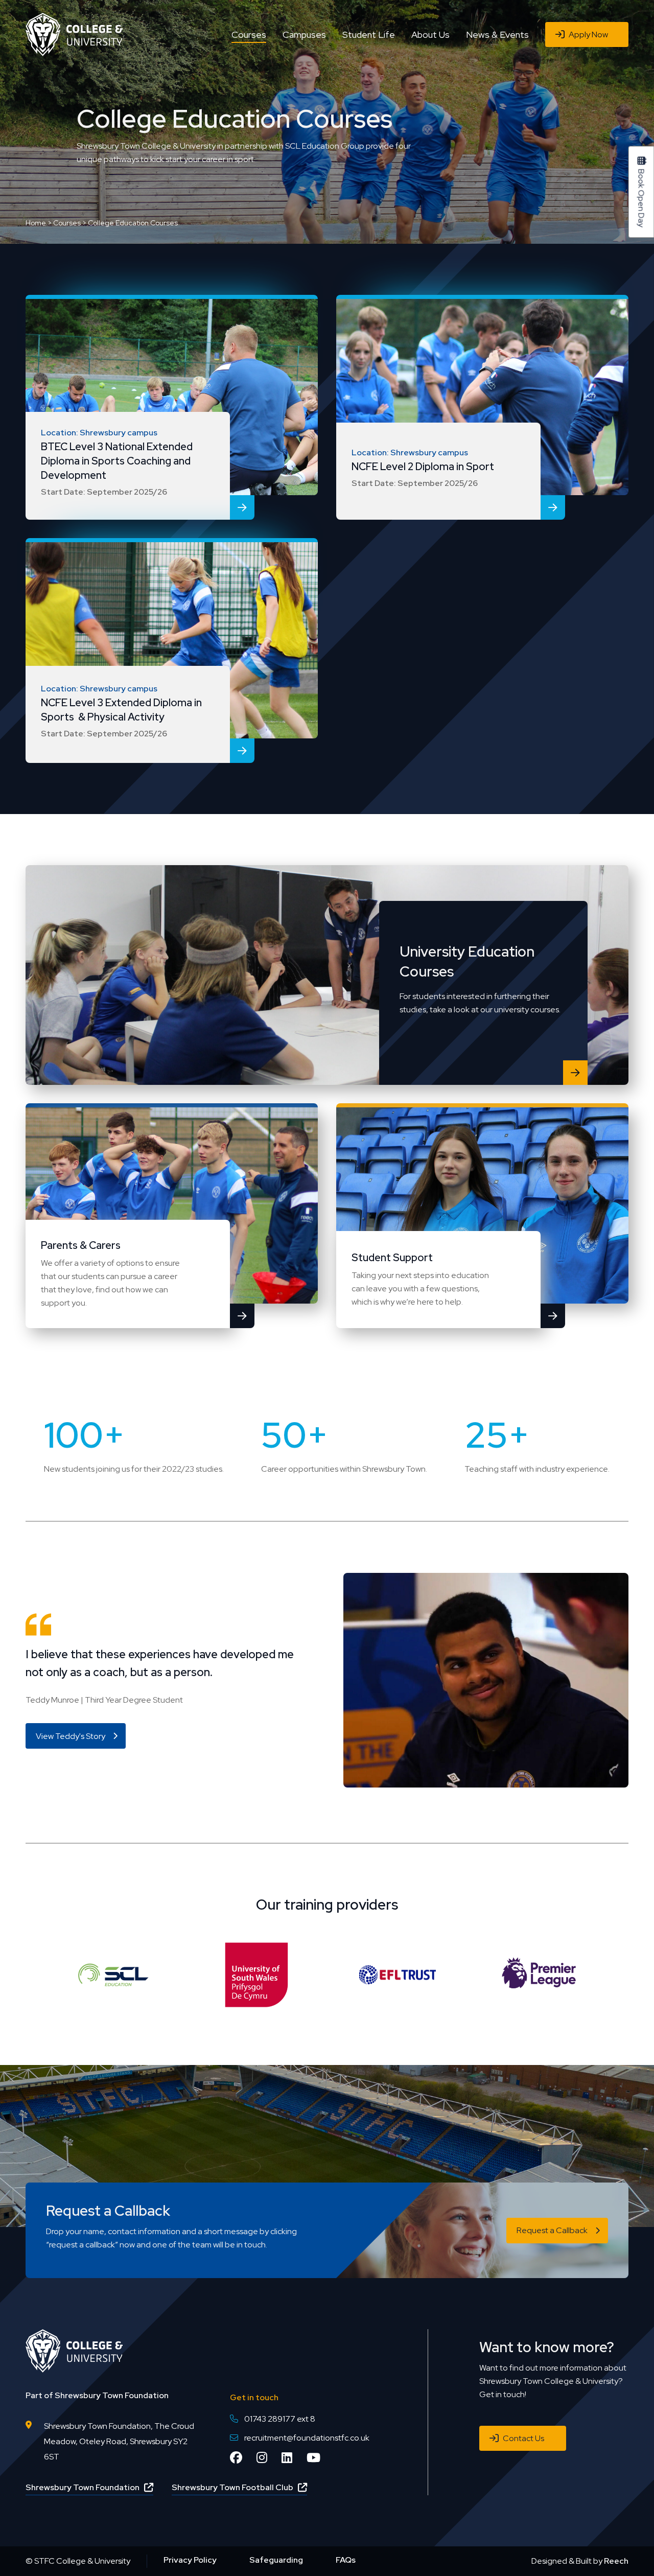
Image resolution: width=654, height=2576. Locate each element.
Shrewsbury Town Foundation (83, 2487)
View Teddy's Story (71, 1736)
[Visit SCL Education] (115, 1974)
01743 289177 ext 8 (280, 2419)
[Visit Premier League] (539, 1974)
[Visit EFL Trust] (398, 1974)
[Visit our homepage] (74, 33)
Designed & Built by (580, 2561)
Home (36, 223)
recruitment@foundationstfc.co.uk (307, 2438)
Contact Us (523, 2438)
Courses (67, 223)
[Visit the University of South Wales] (256, 1974)
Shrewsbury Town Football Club (232, 2487)
